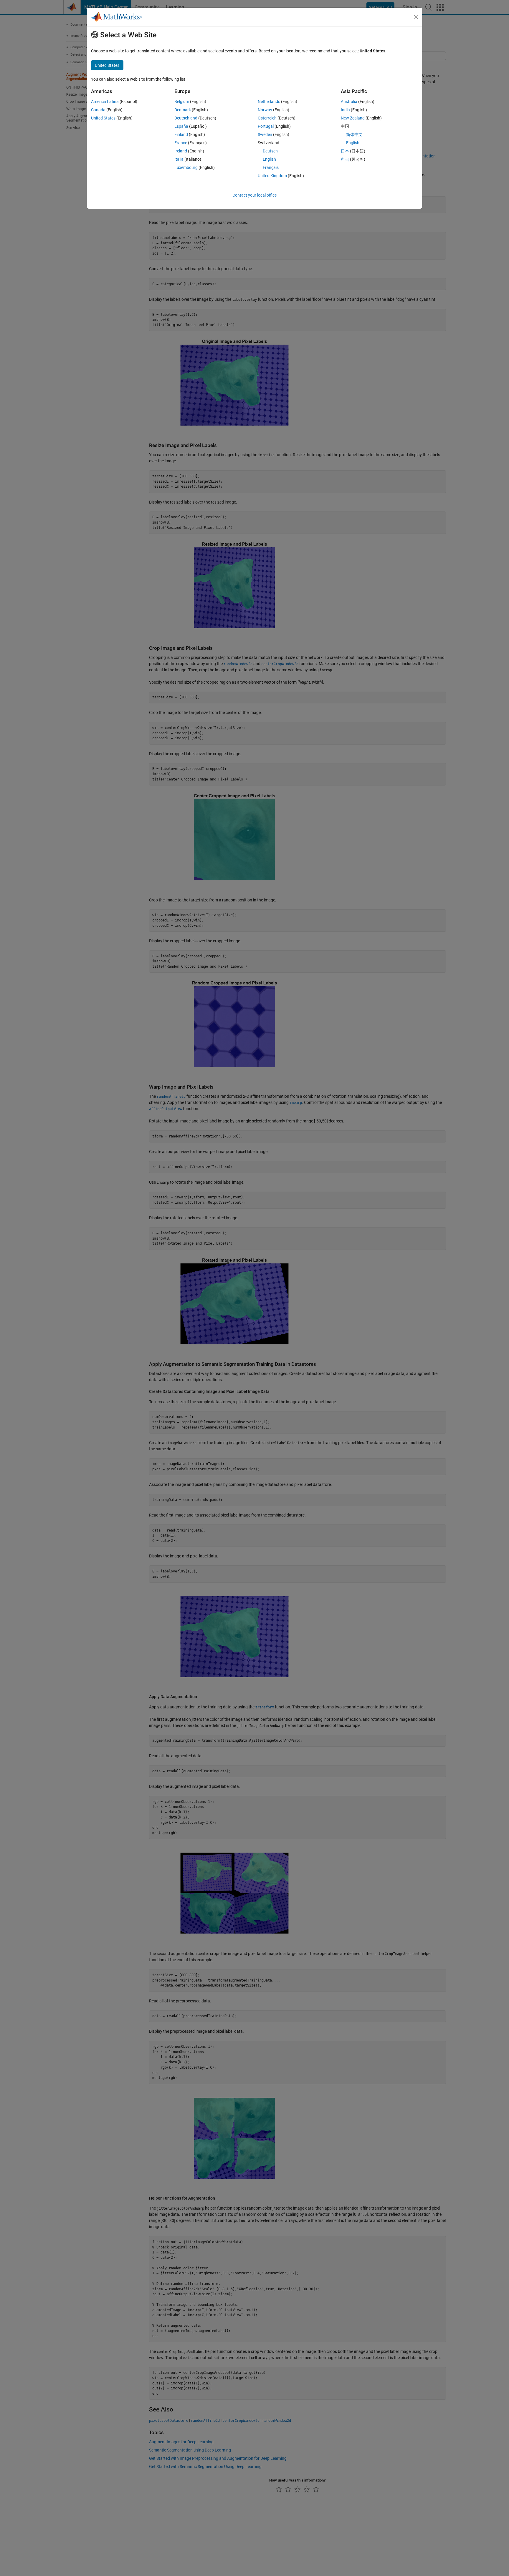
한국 (345, 159)
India (345, 110)
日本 (345, 151)
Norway (265, 110)
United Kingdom (272, 176)
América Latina (105, 102)
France (181, 143)
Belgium (182, 102)
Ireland (181, 151)
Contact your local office (254, 195)
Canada (98, 110)
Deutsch (270, 151)
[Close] (416, 17)
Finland (181, 134)
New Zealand (353, 118)
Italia (179, 159)
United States (103, 118)
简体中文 (354, 134)
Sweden (265, 134)
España (181, 126)
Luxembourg (186, 167)
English (269, 159)
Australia (349, 102)
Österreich (267, 118)
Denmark (183, 110)
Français (271, 167)
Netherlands (269, 102)
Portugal (266, 126)
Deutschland (186, 118)
